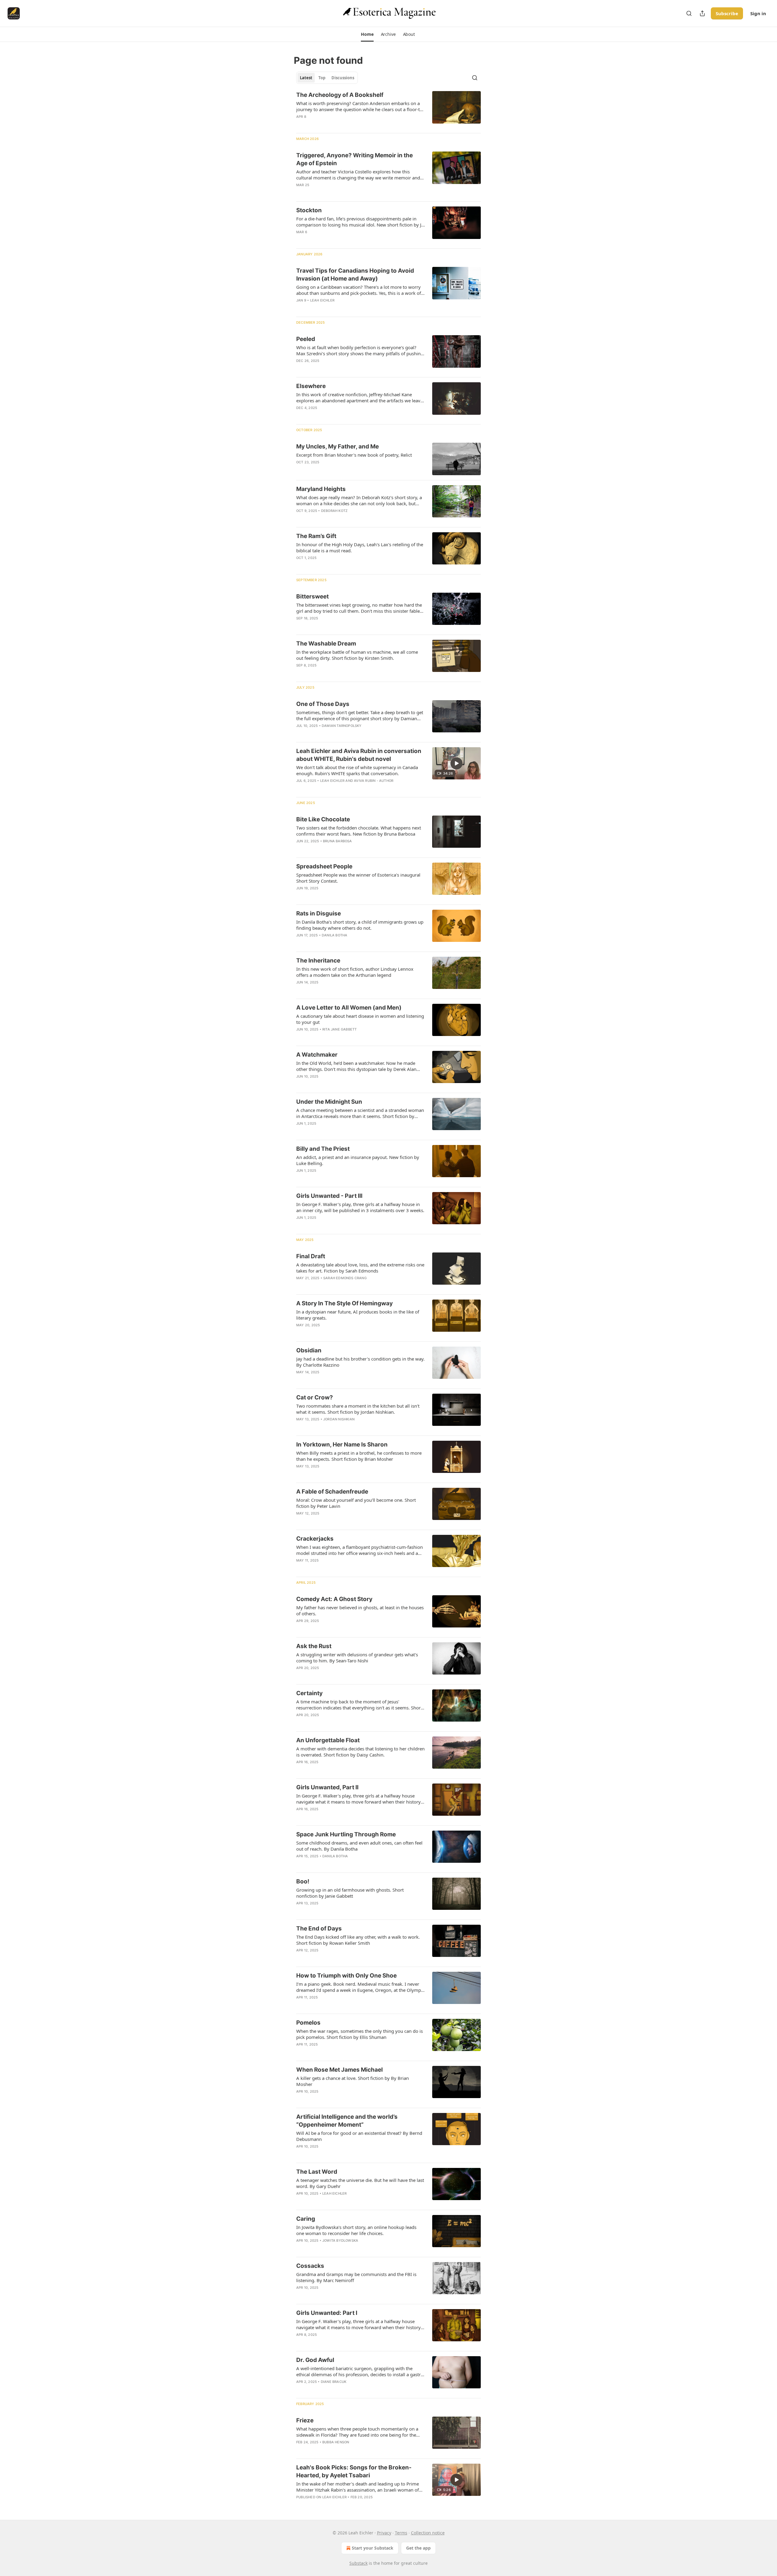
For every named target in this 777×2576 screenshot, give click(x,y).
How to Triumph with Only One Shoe (346, 1976)
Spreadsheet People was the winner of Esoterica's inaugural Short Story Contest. (358, 878)
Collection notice (428, 2533)
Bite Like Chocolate (323, 819)
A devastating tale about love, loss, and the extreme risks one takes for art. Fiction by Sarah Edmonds (360, 1268)
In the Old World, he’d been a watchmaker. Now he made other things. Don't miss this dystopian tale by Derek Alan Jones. (356, 1066)
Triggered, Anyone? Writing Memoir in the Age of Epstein (355, 159)
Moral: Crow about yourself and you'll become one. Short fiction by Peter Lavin (356, 1503)
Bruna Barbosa (338, 841)
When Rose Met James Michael (339, 2070)
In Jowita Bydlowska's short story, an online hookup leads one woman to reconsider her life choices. (356, 2230)
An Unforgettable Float (328, 1740)
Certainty (309, 1693)
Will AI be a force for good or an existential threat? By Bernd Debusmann (359, 2136)
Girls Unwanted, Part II (327, 1787)
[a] (456, 763)
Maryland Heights (321, 489)
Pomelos (308, 2023)
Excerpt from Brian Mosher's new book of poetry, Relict (354, 455)
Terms (401, 2533)
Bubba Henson (336, 2442)
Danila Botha (334, 935)
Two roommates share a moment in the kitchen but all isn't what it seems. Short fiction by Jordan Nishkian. (358, 1409)
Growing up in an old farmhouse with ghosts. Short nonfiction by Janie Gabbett (350, 1893)
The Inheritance (318, 961)
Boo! (303, 1881)
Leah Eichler (322, 300)
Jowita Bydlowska (340, 2240)
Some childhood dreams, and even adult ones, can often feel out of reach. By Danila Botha (359, 1846)
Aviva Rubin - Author (374, 781)
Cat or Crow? (315, 1397)
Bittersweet (312, 596)
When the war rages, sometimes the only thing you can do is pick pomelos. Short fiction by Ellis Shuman (360, 2034)
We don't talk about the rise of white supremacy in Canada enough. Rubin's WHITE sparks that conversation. (357, 770)
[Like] (300, 1037)
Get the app (418, 2548)
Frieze (305, 2420)
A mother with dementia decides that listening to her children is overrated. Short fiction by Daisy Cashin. (360, 1752)
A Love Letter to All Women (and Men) (349, 1008)
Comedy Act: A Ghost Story (334, 1599)
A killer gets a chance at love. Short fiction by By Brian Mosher (353, 2081)
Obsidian (309, 1350)
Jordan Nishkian (339, 1419)
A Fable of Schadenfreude (332, 1492)
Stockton (309, 210)
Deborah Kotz (334, 511)
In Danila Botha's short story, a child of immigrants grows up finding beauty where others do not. (360, 925)
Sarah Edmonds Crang (345, 1278)
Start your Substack (373, 2548)
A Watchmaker (317, 1055)
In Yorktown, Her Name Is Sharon (342, 1445)
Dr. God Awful (315, 2360)
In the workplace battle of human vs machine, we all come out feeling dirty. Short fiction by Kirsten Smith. (357, 655)
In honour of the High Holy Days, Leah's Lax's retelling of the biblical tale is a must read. (360, 547)
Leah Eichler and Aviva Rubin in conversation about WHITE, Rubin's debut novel (359, 755)
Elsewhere (311, 386)
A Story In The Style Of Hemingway (344, 1303)
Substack (358, 2563)
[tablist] (327, 78)
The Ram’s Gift (316, 536)
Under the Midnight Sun (329, 1102)
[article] (388, 110)
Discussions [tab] (343, 78)
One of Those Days (323, 704)
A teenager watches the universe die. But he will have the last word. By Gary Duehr (360, 2183)
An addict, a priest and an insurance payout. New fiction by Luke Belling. (358, 1160)
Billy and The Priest (323, 1149)
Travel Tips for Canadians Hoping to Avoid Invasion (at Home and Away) (355, 275)
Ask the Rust (314, 1646)
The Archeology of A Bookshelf (340, 95)
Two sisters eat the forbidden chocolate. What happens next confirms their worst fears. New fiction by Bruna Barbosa (359, 831)
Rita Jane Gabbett (339, 1029)
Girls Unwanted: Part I (327, 2313)
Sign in (758, 13)
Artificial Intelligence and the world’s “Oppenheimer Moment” (347, 2121)
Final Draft (311, 1256)
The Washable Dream (326, 644)
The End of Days (319, 1929)
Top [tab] (322, 78)
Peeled (306, 339)
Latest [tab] (306, 78)
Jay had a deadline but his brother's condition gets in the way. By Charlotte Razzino (360, 1362)
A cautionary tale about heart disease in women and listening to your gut (360, 1019)
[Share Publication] (702, 13)
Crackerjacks (315, 1539)
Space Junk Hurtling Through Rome (346, 1834)
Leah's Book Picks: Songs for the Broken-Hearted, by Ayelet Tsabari (354, 2471)
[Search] (689, 13)
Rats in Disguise (319, 913)
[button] (367, 34)
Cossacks (310, 2266)
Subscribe (727, 13)
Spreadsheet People (324, 866)
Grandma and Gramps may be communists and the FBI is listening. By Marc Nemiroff (356, 2277)
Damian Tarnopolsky (342, 726)
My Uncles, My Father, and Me (338, 446)
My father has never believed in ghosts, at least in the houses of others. (360, 1610)
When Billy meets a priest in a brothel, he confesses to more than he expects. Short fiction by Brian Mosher (359, 1456)
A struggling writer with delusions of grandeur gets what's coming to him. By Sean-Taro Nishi (357, 1658)
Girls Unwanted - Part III (329, 1196)
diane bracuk (334, 2382)
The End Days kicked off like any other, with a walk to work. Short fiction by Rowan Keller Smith (358, 1940)
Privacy (384, 2533)
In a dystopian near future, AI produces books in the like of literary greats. (358, 1315)
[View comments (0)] (342, 124)
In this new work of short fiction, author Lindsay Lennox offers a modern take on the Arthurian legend (355, 972)
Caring (306, 2219)
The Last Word (317, 2172)
